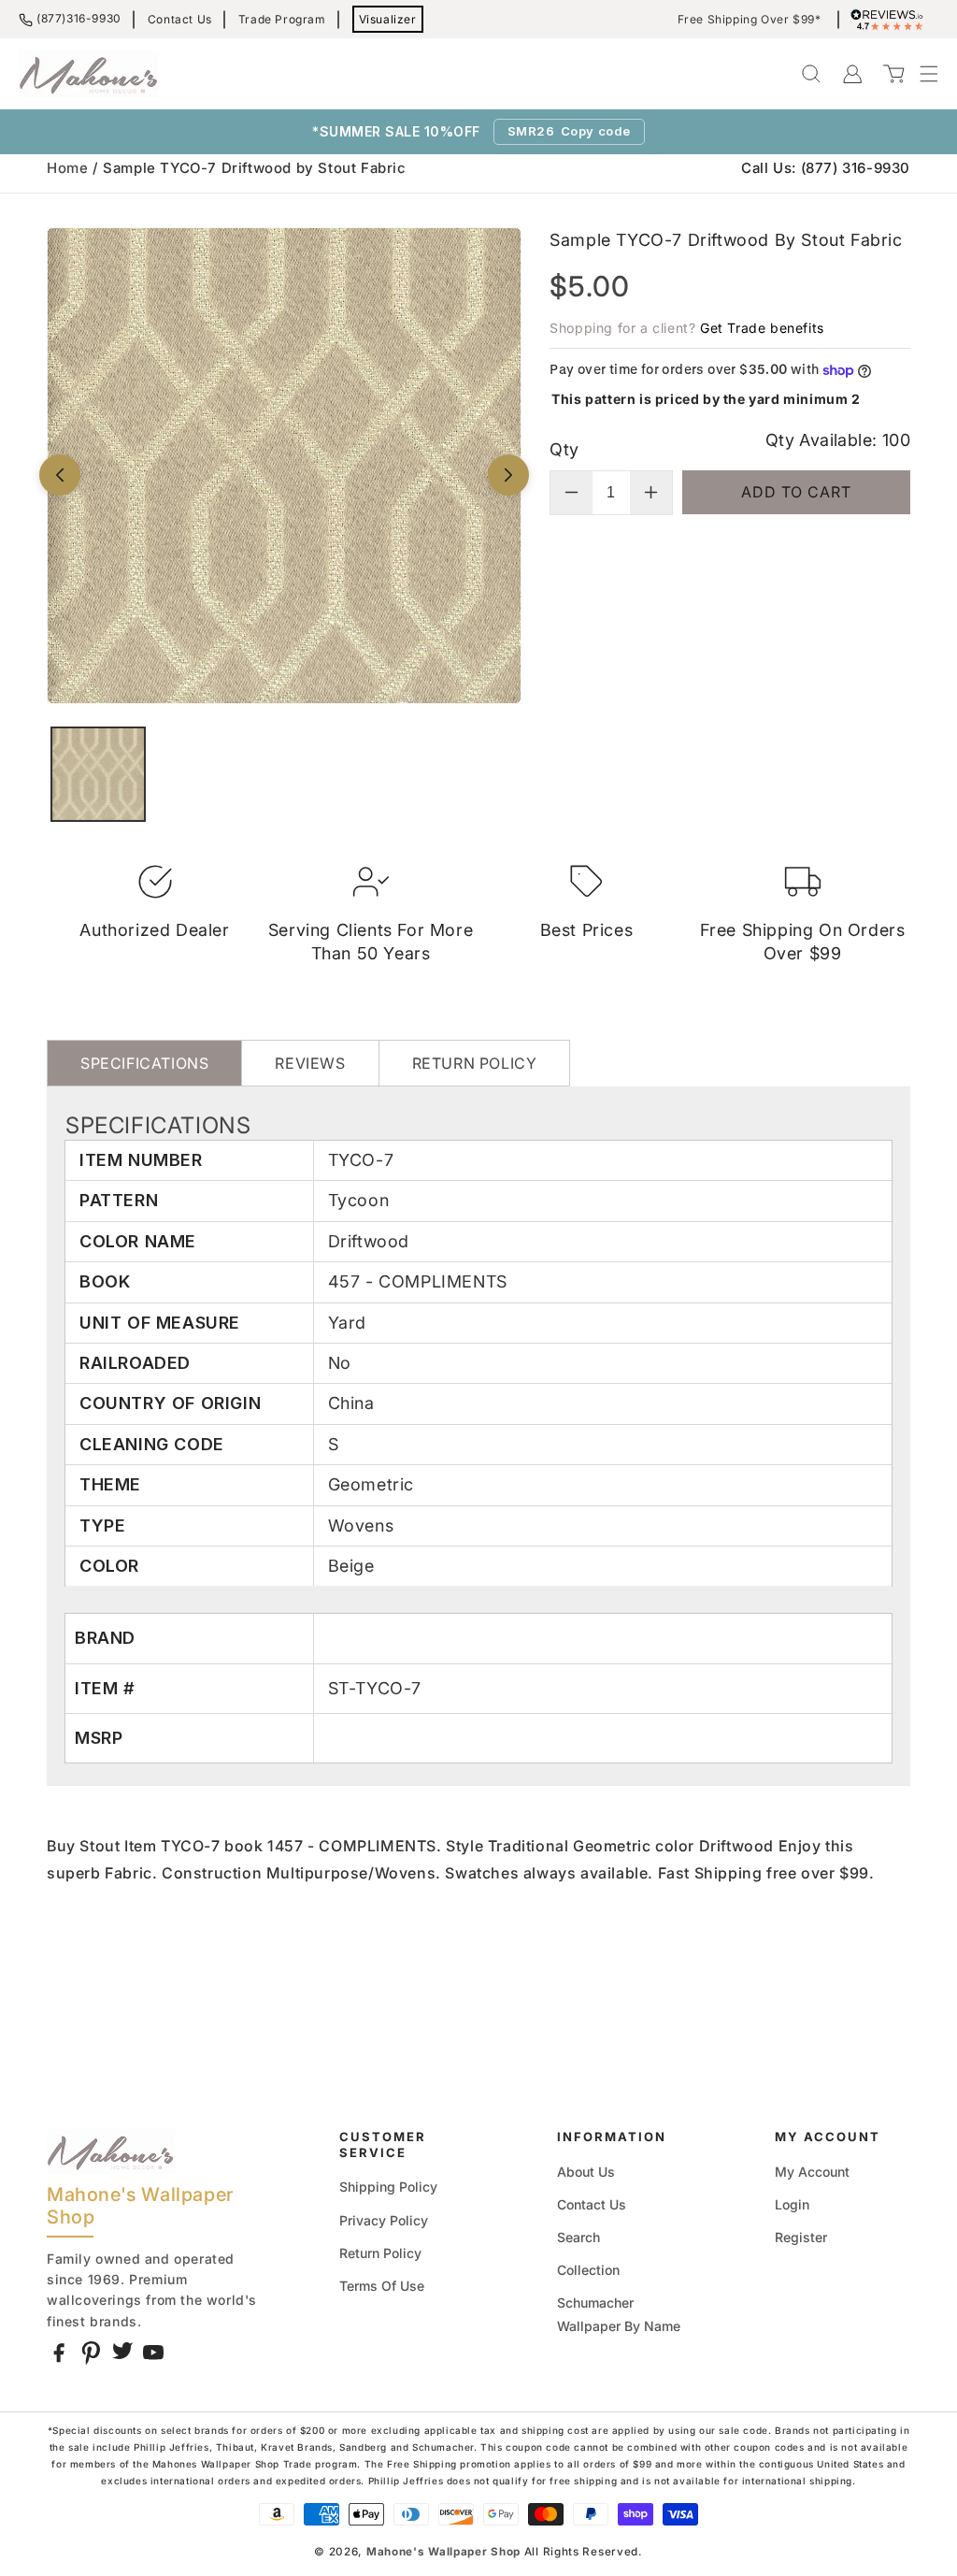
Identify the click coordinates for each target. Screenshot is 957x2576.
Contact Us (180, 19)
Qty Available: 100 (838, 440)
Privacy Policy (384, 2220)
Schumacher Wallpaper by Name (619, 2314)
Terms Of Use (382, 2286)
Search (578, 2237)
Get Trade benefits (762, 328)
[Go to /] (89, 74)
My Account (812, 2172)
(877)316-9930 (79, 18)
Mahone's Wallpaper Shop (443, 2552)
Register (801, 2237)
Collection (588, 2270)
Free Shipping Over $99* (750, 20)
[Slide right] (508, 475)
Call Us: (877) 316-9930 (826, 168)
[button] (920, 74)
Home (67, 168)
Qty (564, 449)
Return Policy (380, 2253)
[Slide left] (60, 475)
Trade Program (282, 19)
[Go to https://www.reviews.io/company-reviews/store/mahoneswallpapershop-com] (892, 20)
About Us (586, 2172)
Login (792, 2204)
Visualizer (388, 19)
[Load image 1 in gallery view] (98, 774)
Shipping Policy (388, 2187)
